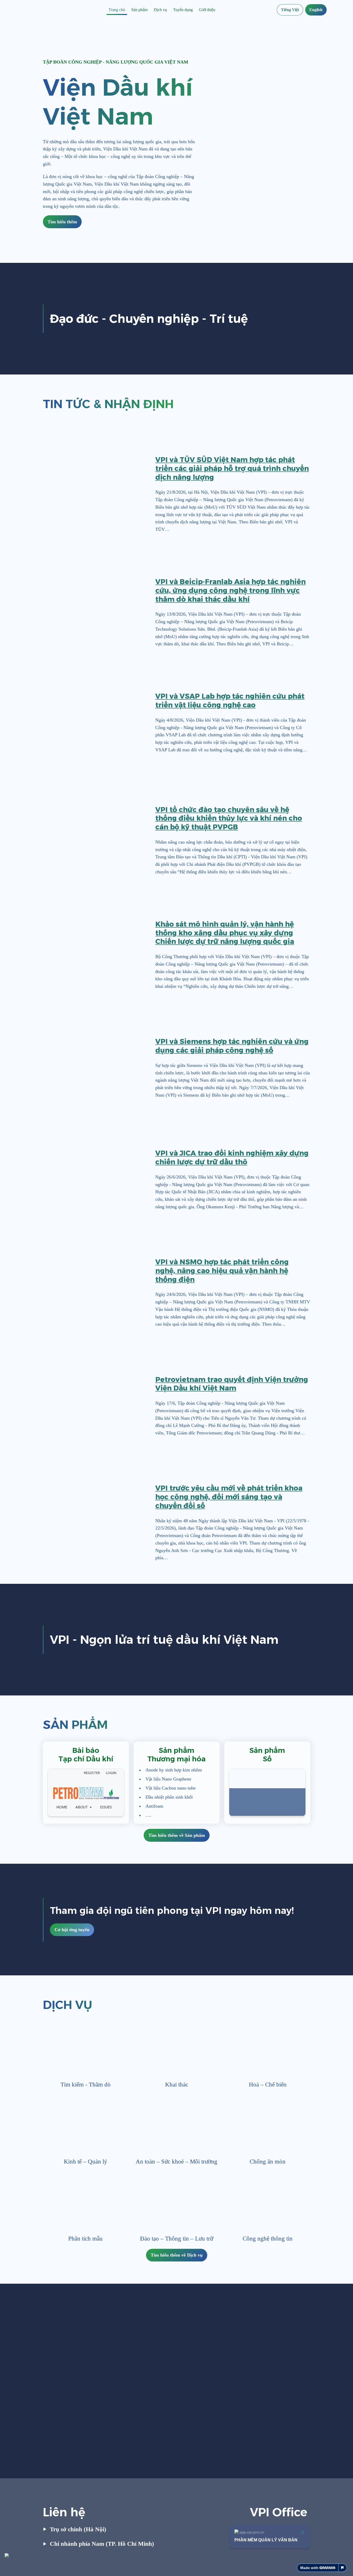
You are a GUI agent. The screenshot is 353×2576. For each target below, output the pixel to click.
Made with (309, 2568)
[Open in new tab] (120, 1773)
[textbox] (177, 10)
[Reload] (113, 1773)
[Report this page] (343, 2568)
